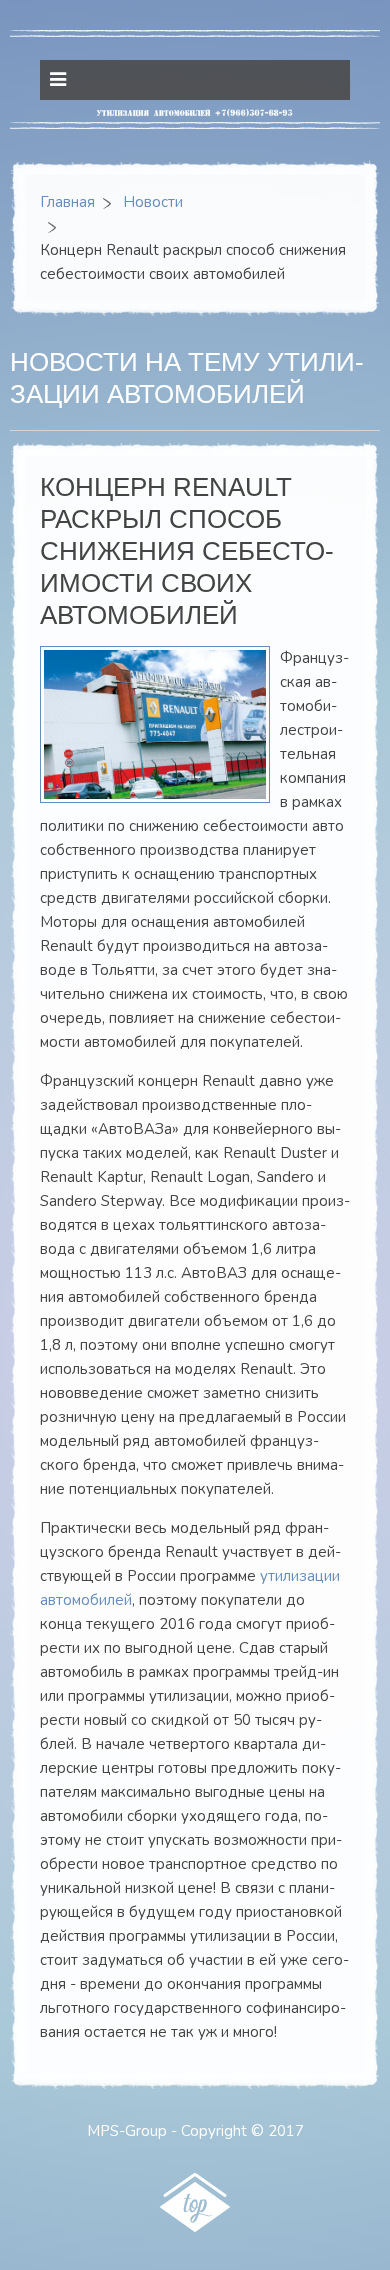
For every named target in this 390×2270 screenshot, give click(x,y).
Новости (153, 202)
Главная (67, 202)
